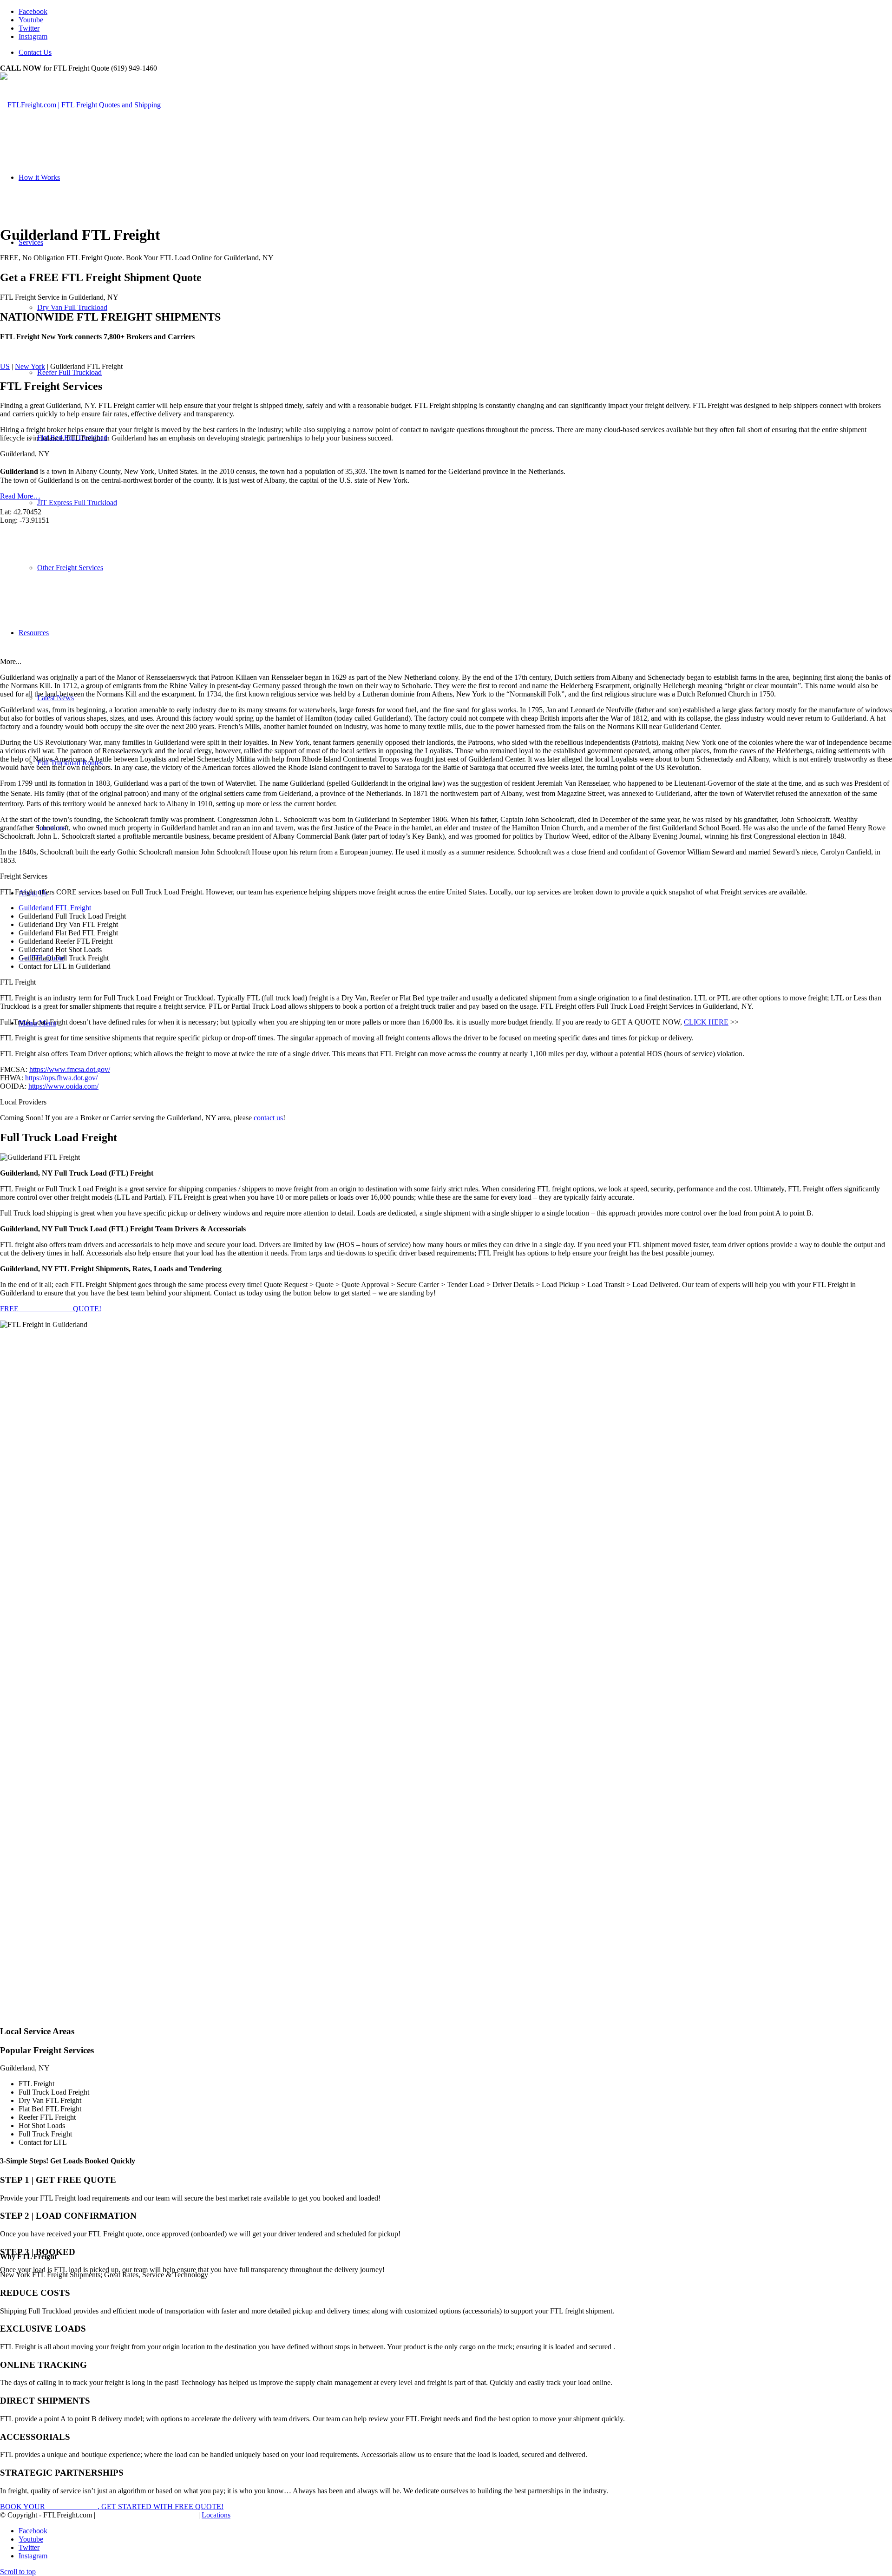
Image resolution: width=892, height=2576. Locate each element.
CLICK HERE (706, 1022)
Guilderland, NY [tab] (25, 454)
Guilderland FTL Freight (55, 908)
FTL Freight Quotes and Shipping (147, 2515)
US (5, 366)
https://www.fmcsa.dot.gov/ (70, 1069)
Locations (216, 2515)
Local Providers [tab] (23, 1102)
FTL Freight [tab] (18, 982)
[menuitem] (455, 53)
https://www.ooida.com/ (63, 1086)
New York (30, 366)
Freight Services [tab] (24, 876)
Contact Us (35, 52)
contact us (268, 1118)
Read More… (20, 496)
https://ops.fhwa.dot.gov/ (61, 1078)
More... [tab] (11, 661)
